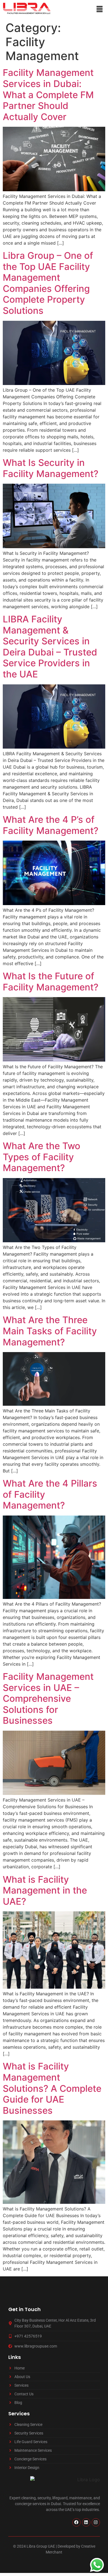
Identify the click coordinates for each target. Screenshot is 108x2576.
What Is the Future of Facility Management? (51, 982)
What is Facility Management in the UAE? (45, 1890)
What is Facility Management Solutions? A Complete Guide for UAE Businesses (52, 2088)
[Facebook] (76, 2522)
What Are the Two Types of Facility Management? (42, 1157)
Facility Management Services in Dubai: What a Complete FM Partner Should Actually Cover (48, 95)
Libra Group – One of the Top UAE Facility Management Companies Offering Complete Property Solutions (48, 283)
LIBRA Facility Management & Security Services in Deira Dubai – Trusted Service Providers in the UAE (50, 647)
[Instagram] (96, 2522)
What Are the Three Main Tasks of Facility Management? (50, 1331)
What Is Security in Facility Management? (51, 468)
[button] (100, 9)
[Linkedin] (86, 2522)
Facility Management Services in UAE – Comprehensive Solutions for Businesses (48, 1698)
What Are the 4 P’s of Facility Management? (51, 825)
